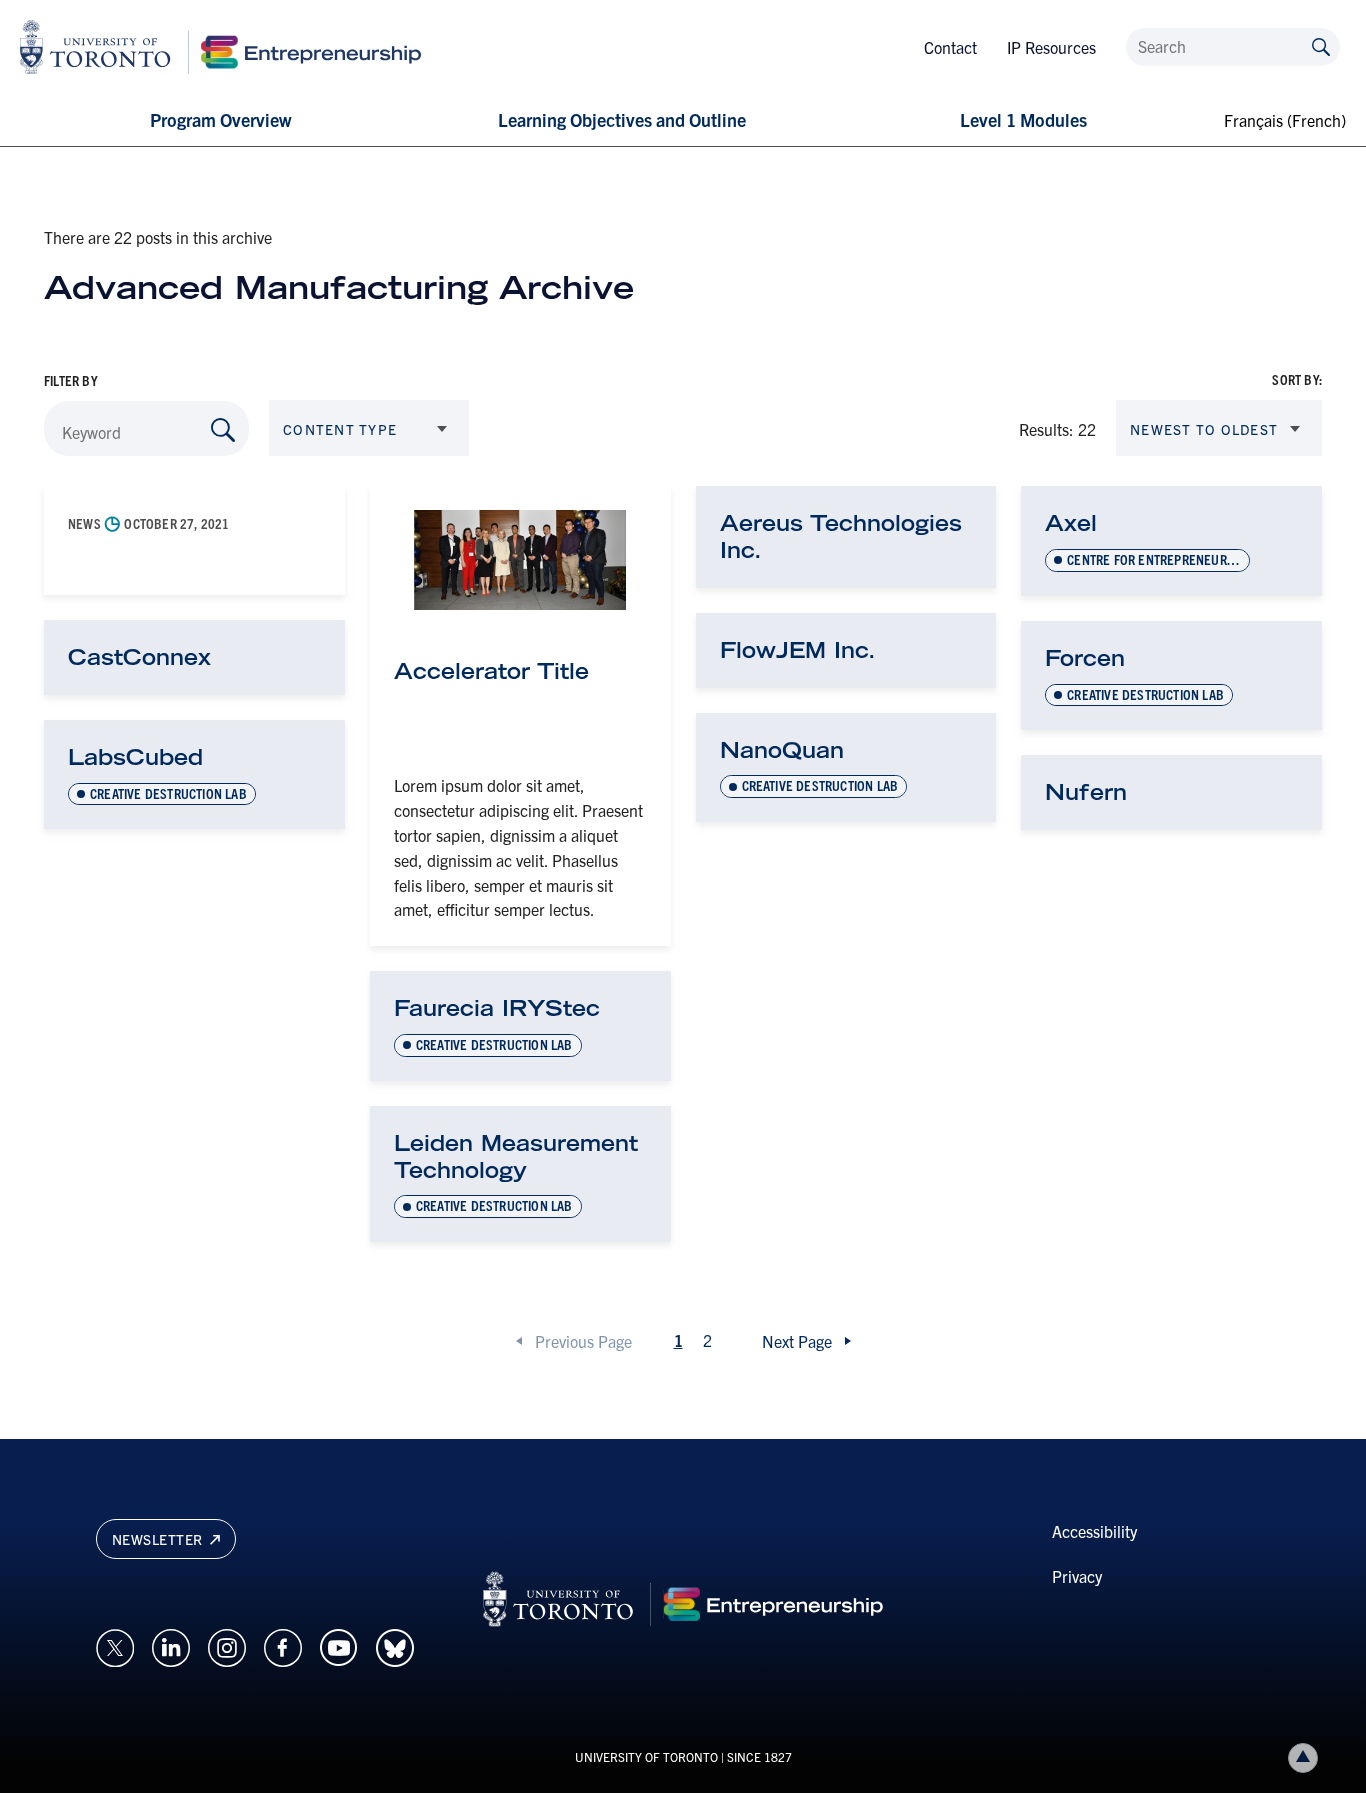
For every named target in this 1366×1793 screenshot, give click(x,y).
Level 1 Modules (1023, 119)
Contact (950, 47)
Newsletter (159, 1539)
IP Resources (1051, 47)
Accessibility (1094, 1531)
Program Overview (220, 119)
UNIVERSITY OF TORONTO (646, 1756)
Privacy (1077, 1576)
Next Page (797, 1341)
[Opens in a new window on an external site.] (115, 1645)
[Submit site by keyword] (1321, 45)
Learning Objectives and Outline (622, 119)
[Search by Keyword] (223, 430)
